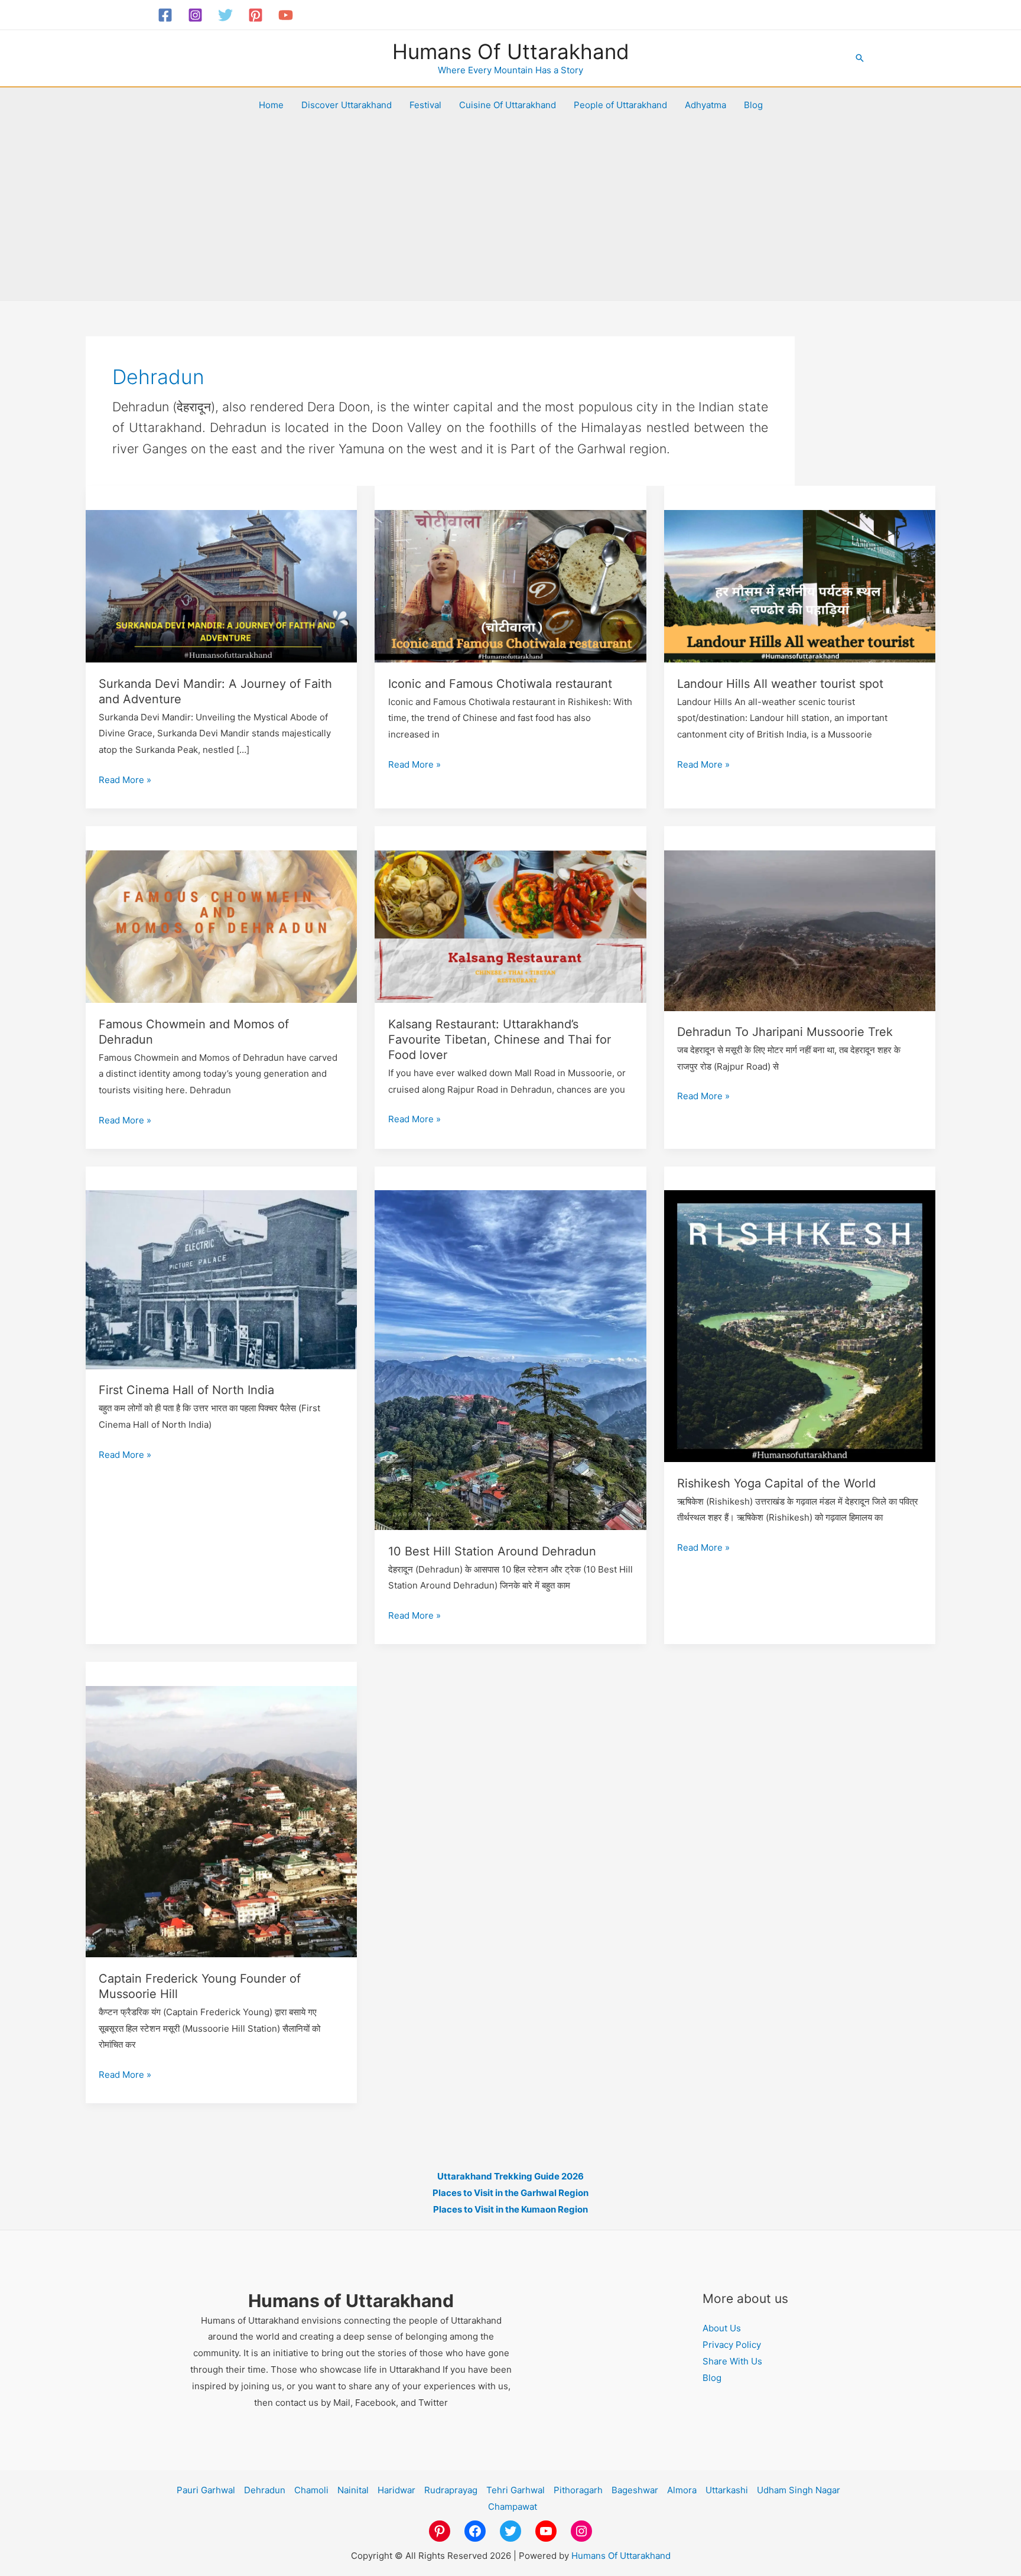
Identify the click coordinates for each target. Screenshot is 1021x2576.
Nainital (353, 2490)
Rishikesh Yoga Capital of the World (776, 1483)
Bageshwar (635, 2490)
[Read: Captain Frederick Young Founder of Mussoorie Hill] (222, 1820)
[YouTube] (286, 15)
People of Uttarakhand (620, 105)
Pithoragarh (578, 2490)
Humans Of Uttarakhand (511, 51)
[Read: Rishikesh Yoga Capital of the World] (800, 1325)
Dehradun (265, 2490)
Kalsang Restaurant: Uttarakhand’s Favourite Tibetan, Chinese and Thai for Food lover (500, 1040)
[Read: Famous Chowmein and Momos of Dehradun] (222, 926)
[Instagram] (195, 15)
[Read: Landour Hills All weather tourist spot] (800, 585)
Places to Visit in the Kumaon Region (510, 2209)
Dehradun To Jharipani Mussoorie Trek (785, 1032)
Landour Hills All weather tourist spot (780, 684)
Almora (682, 2490)
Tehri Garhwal (516, 2490)
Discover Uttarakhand (347, 105)
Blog (753, 105)
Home (271, 105)
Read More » (125, 781)
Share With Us (732, 2361)
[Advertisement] (510, 212)
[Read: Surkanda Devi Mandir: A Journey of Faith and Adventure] (222, 585)
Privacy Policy (732, 2345)
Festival (425, 105)
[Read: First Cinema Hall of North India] (222, 1279)
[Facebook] (165, 15)
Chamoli (311, 2490)
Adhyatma (705, 105)
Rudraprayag (451, 2490)
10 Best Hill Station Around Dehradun (492, 1551)
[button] (860, 58)
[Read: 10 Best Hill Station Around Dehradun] (510, 1360)
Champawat (513, 2507)
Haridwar (396, 2490)
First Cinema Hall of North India (186, 1390)
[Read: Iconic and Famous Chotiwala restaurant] (510, 585)
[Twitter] (225, 15)
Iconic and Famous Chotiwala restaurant (500, 684)
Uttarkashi (727, 2490)
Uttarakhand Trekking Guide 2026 (510, 2176)
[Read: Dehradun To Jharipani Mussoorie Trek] (800, 930)
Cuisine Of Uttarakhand (508, 105)
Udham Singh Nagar (799, 2490)
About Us (722, 2328)
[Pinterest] (256, 15)
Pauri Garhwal (206, 2490)
